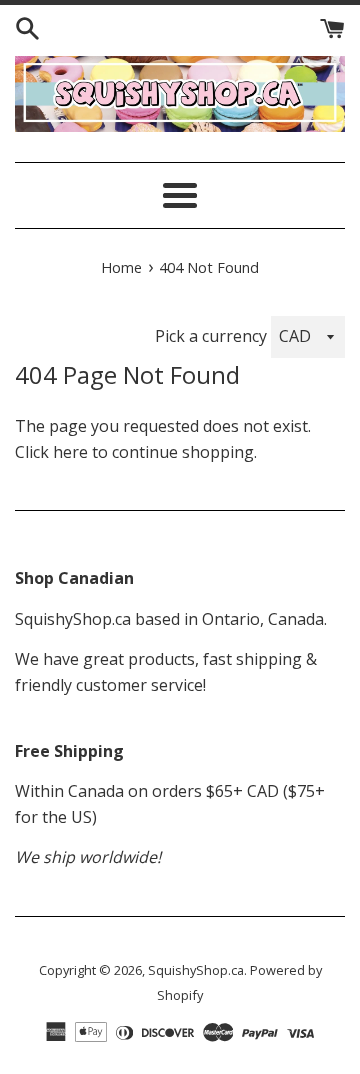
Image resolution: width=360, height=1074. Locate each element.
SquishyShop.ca (196, 970)
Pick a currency (213, 336)
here (70, 452)
